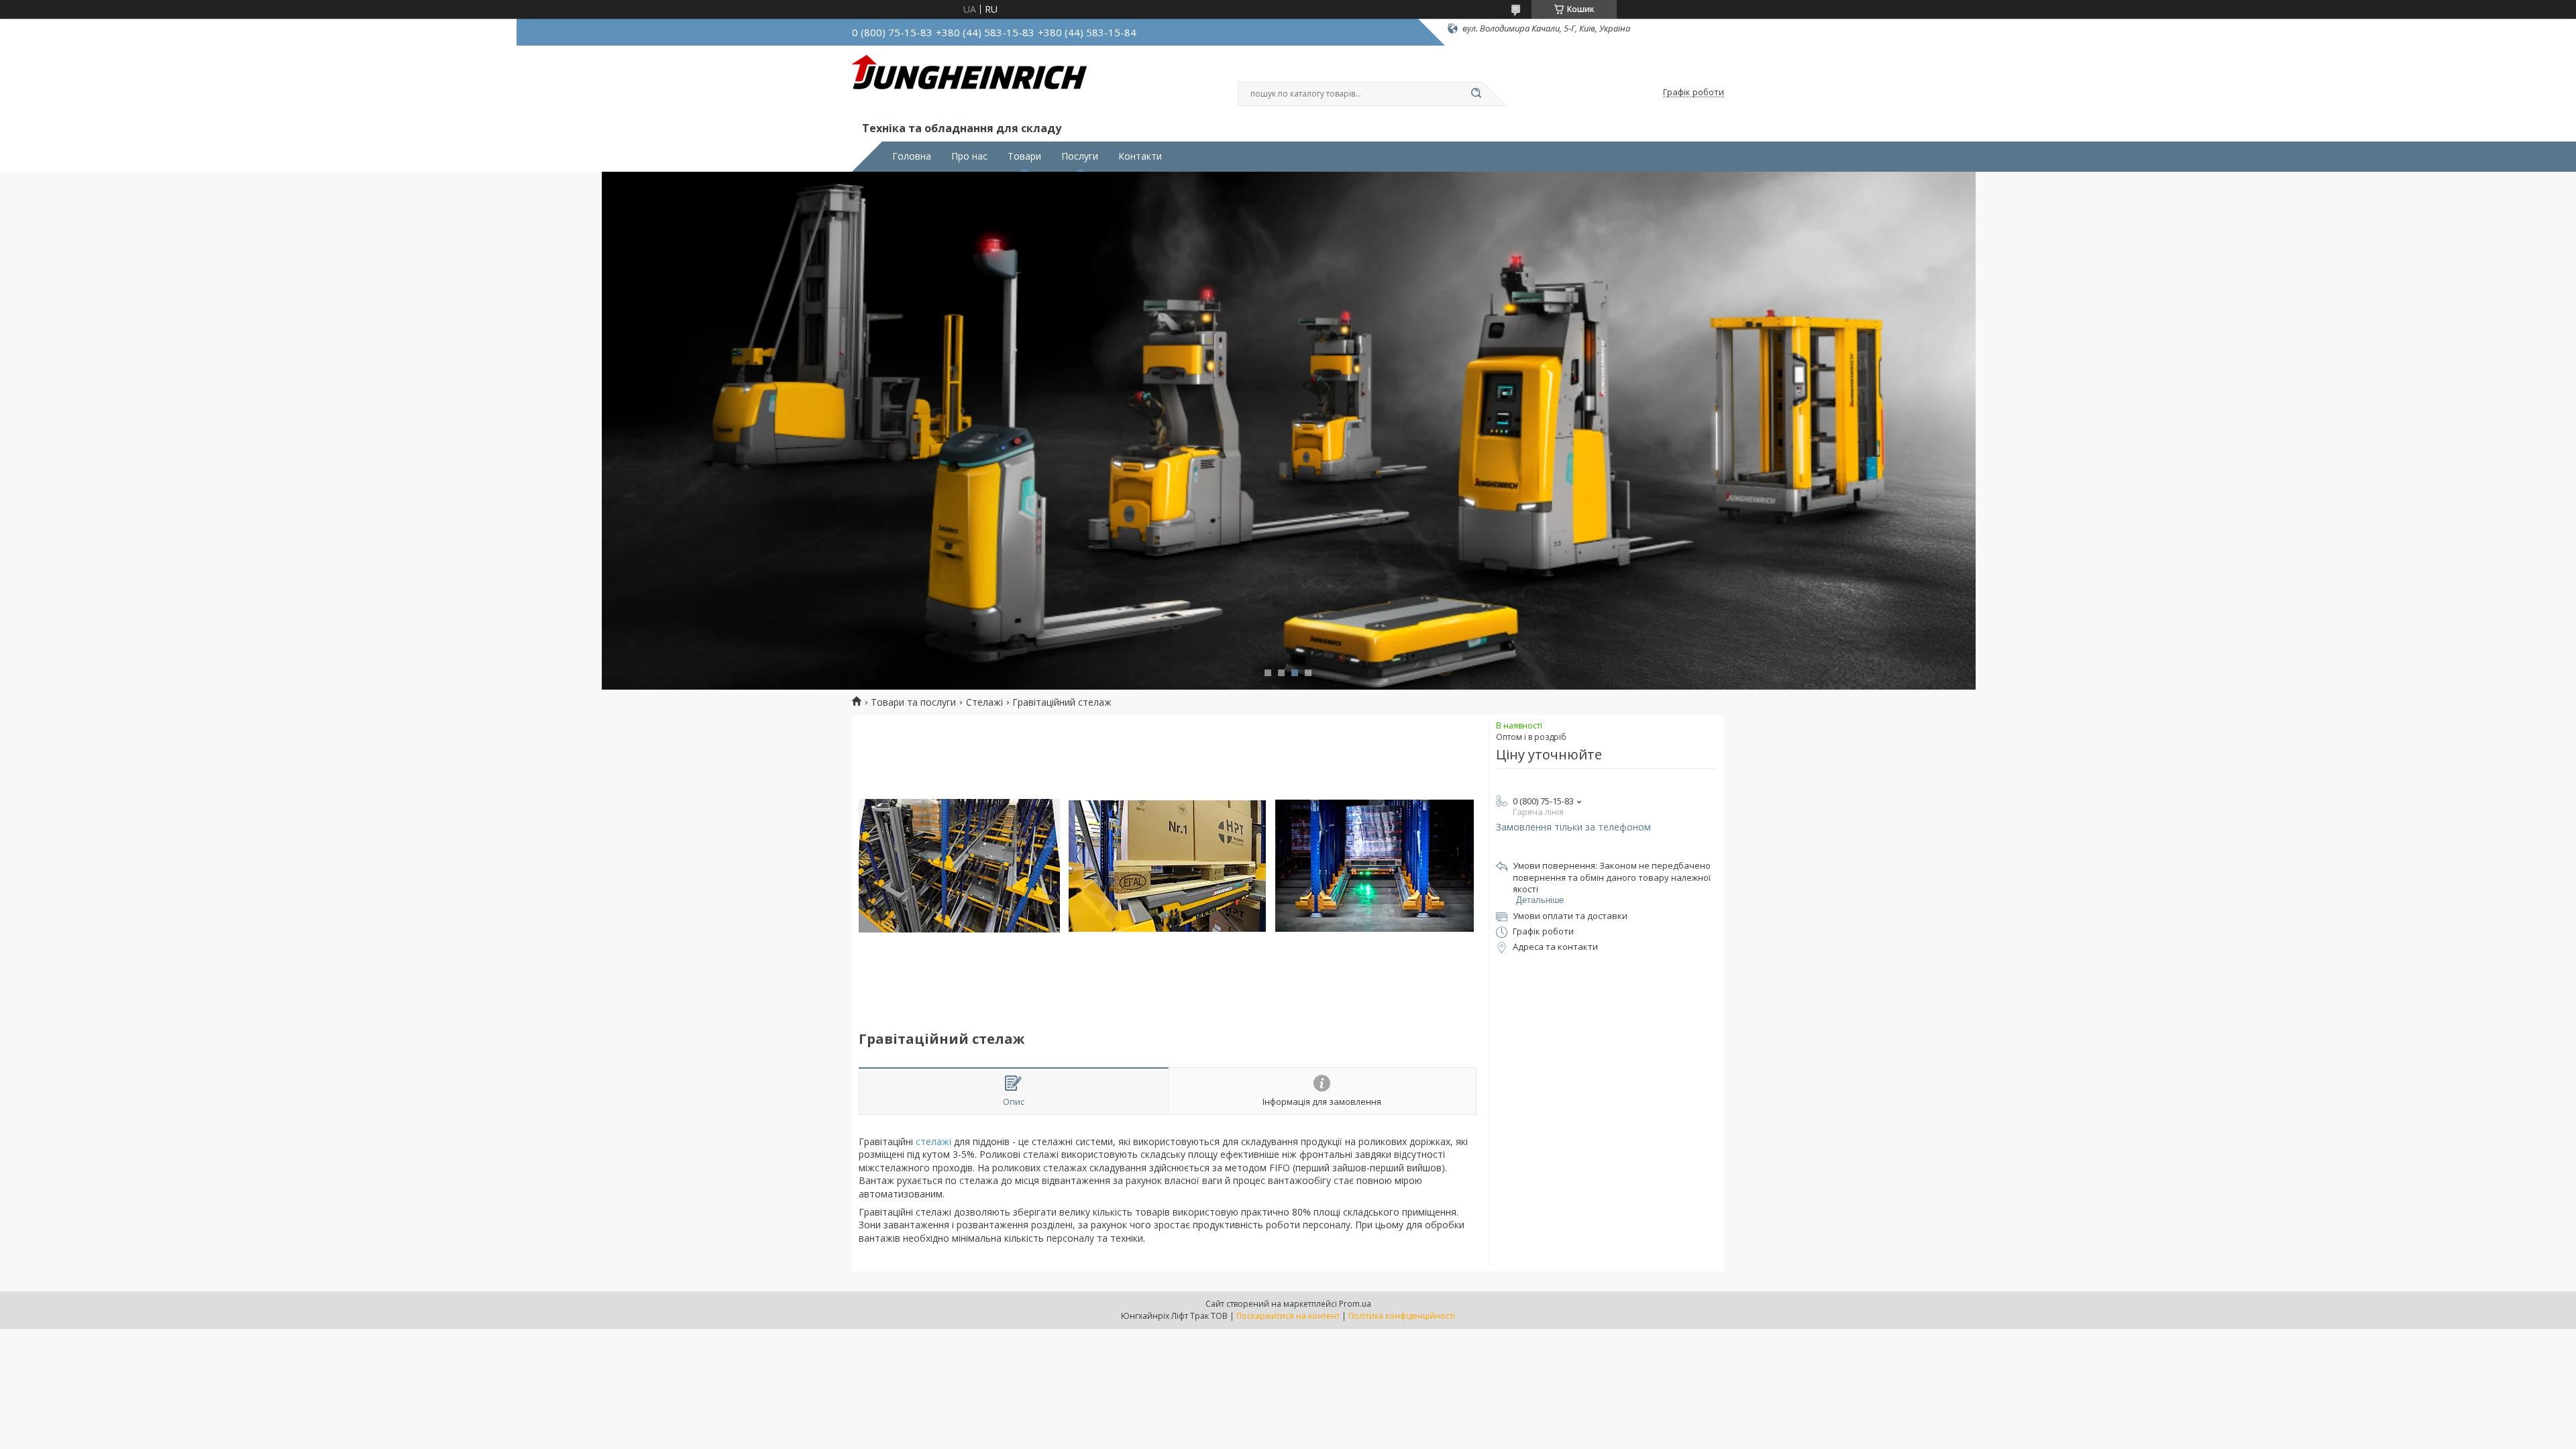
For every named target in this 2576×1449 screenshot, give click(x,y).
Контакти (1140, 156)
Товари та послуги (913, 702)
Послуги (1080, 156)
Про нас (969, 156)
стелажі (935, 1141)
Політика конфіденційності (1402, 1316)
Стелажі (984, 702)
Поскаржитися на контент (1288, 1316)
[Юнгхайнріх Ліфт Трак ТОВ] (969, 86)
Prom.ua (1355, 1304)
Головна (912, 156)
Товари (1024, 156)
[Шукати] (1476, 94)
